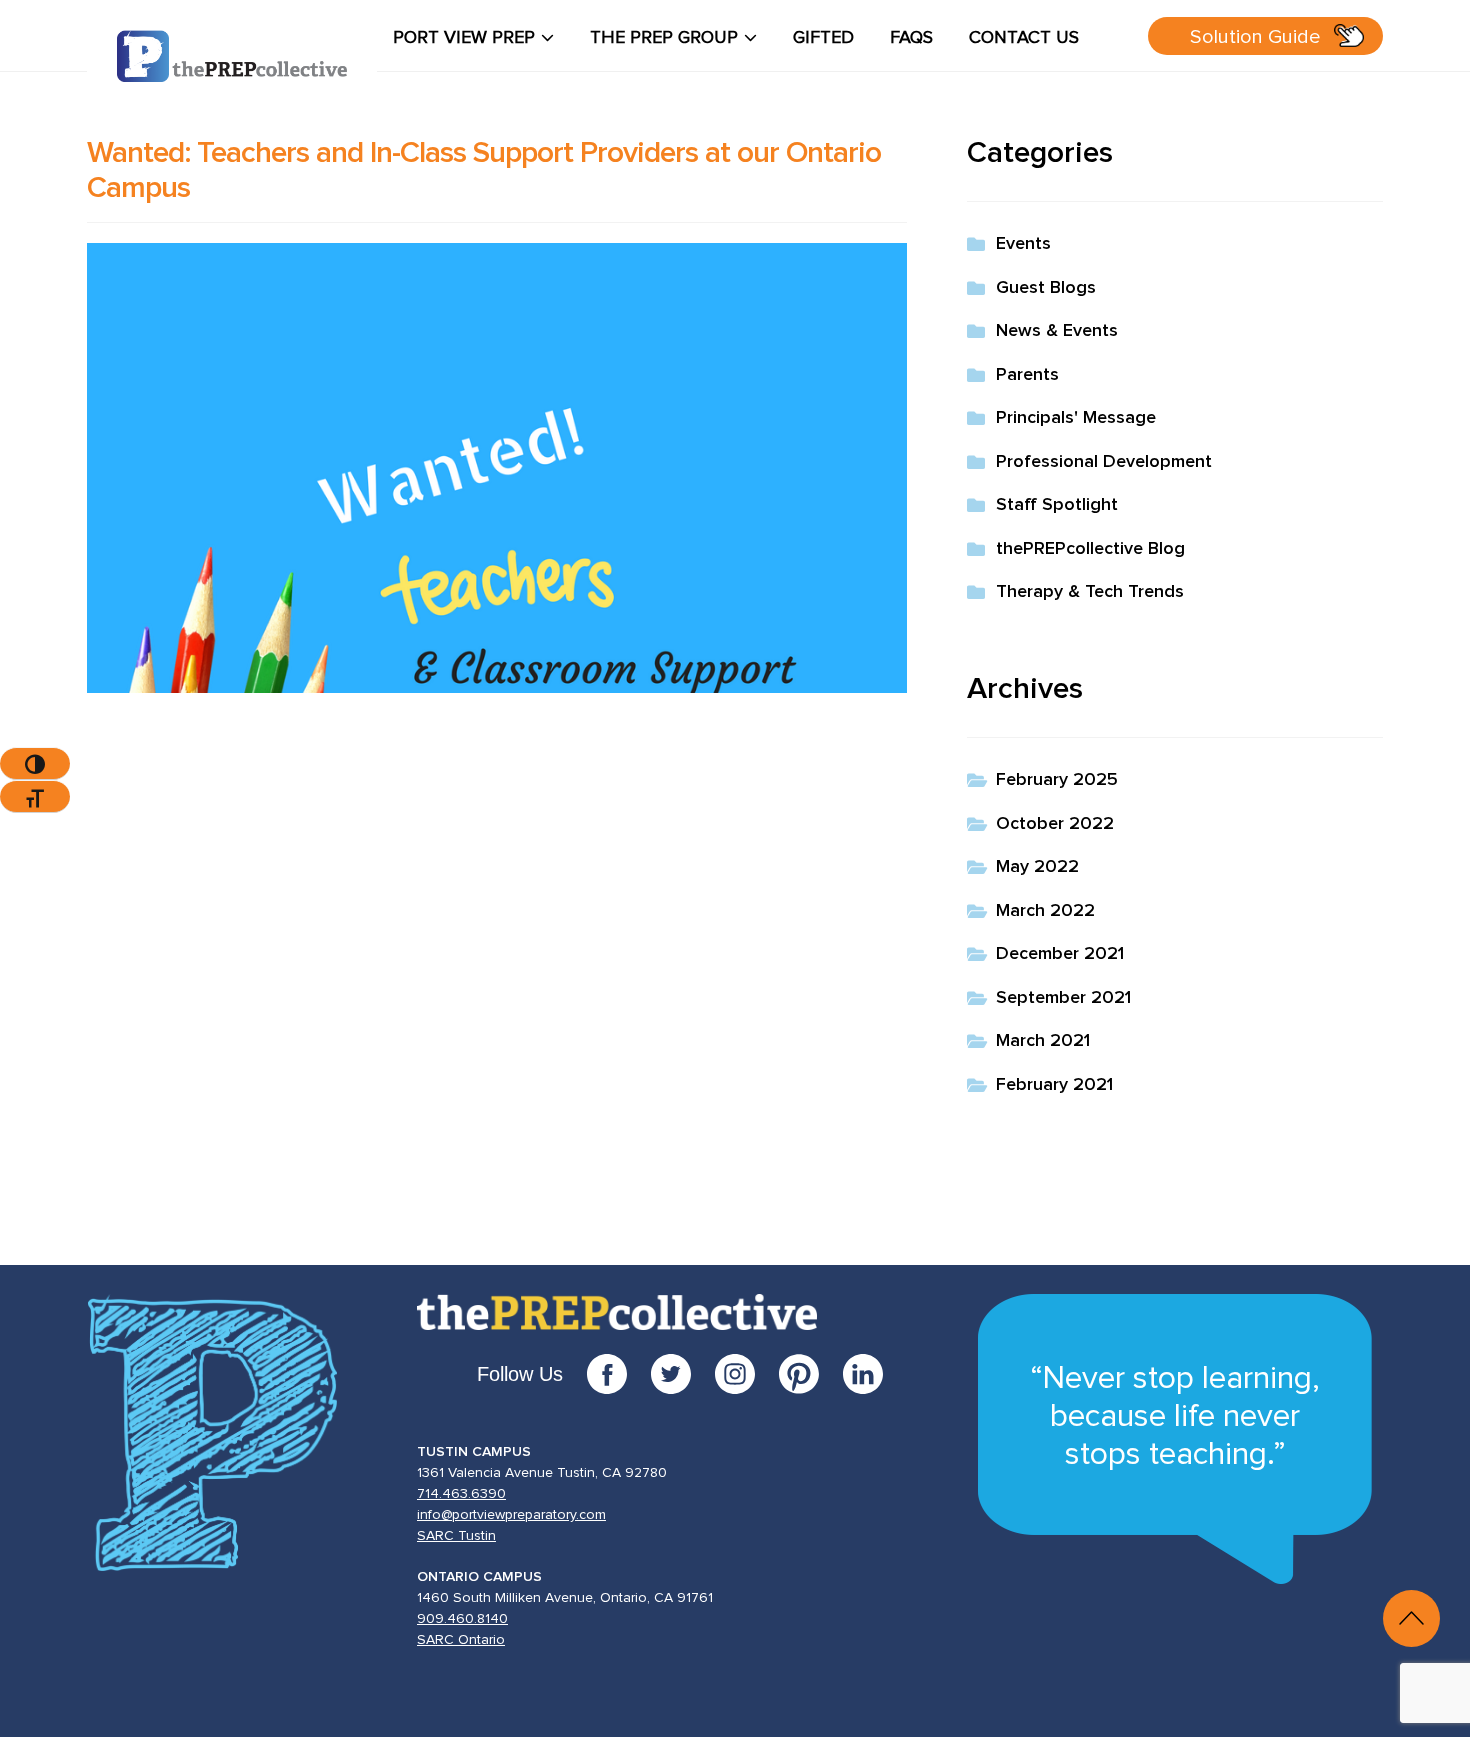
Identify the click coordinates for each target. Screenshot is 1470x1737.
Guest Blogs (1046, 288)
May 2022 (1037, 867)
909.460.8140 (462, 1619)
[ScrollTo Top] (1411, 1618)
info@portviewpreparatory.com (511, 1515)
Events (1023, 244)
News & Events (1057, 331)
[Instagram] (747, 1374)
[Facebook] (619, 1374)
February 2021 (1054, 1085)
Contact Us (1024, 38)
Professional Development (1104, 462)
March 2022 (1045, 911)
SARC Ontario (461, 1640)
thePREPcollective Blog (1090, 549)
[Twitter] (683, 1374)
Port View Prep (464, 38)
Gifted (823, 38)
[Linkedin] (863, 1374)
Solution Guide (1255, 37)
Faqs (911, 38)
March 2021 (1043, 1041)
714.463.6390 (461, 1494)
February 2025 (1057, 780)
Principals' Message (1076, 418)
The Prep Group (664, 38)
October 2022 (1055, 824)
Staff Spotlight (1057, 505)
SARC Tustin (456, 1536)
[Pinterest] (811, 1374)
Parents (1027, 375)
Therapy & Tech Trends (1090, 592)
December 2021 (1060, 954)
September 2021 (1063, 998)
